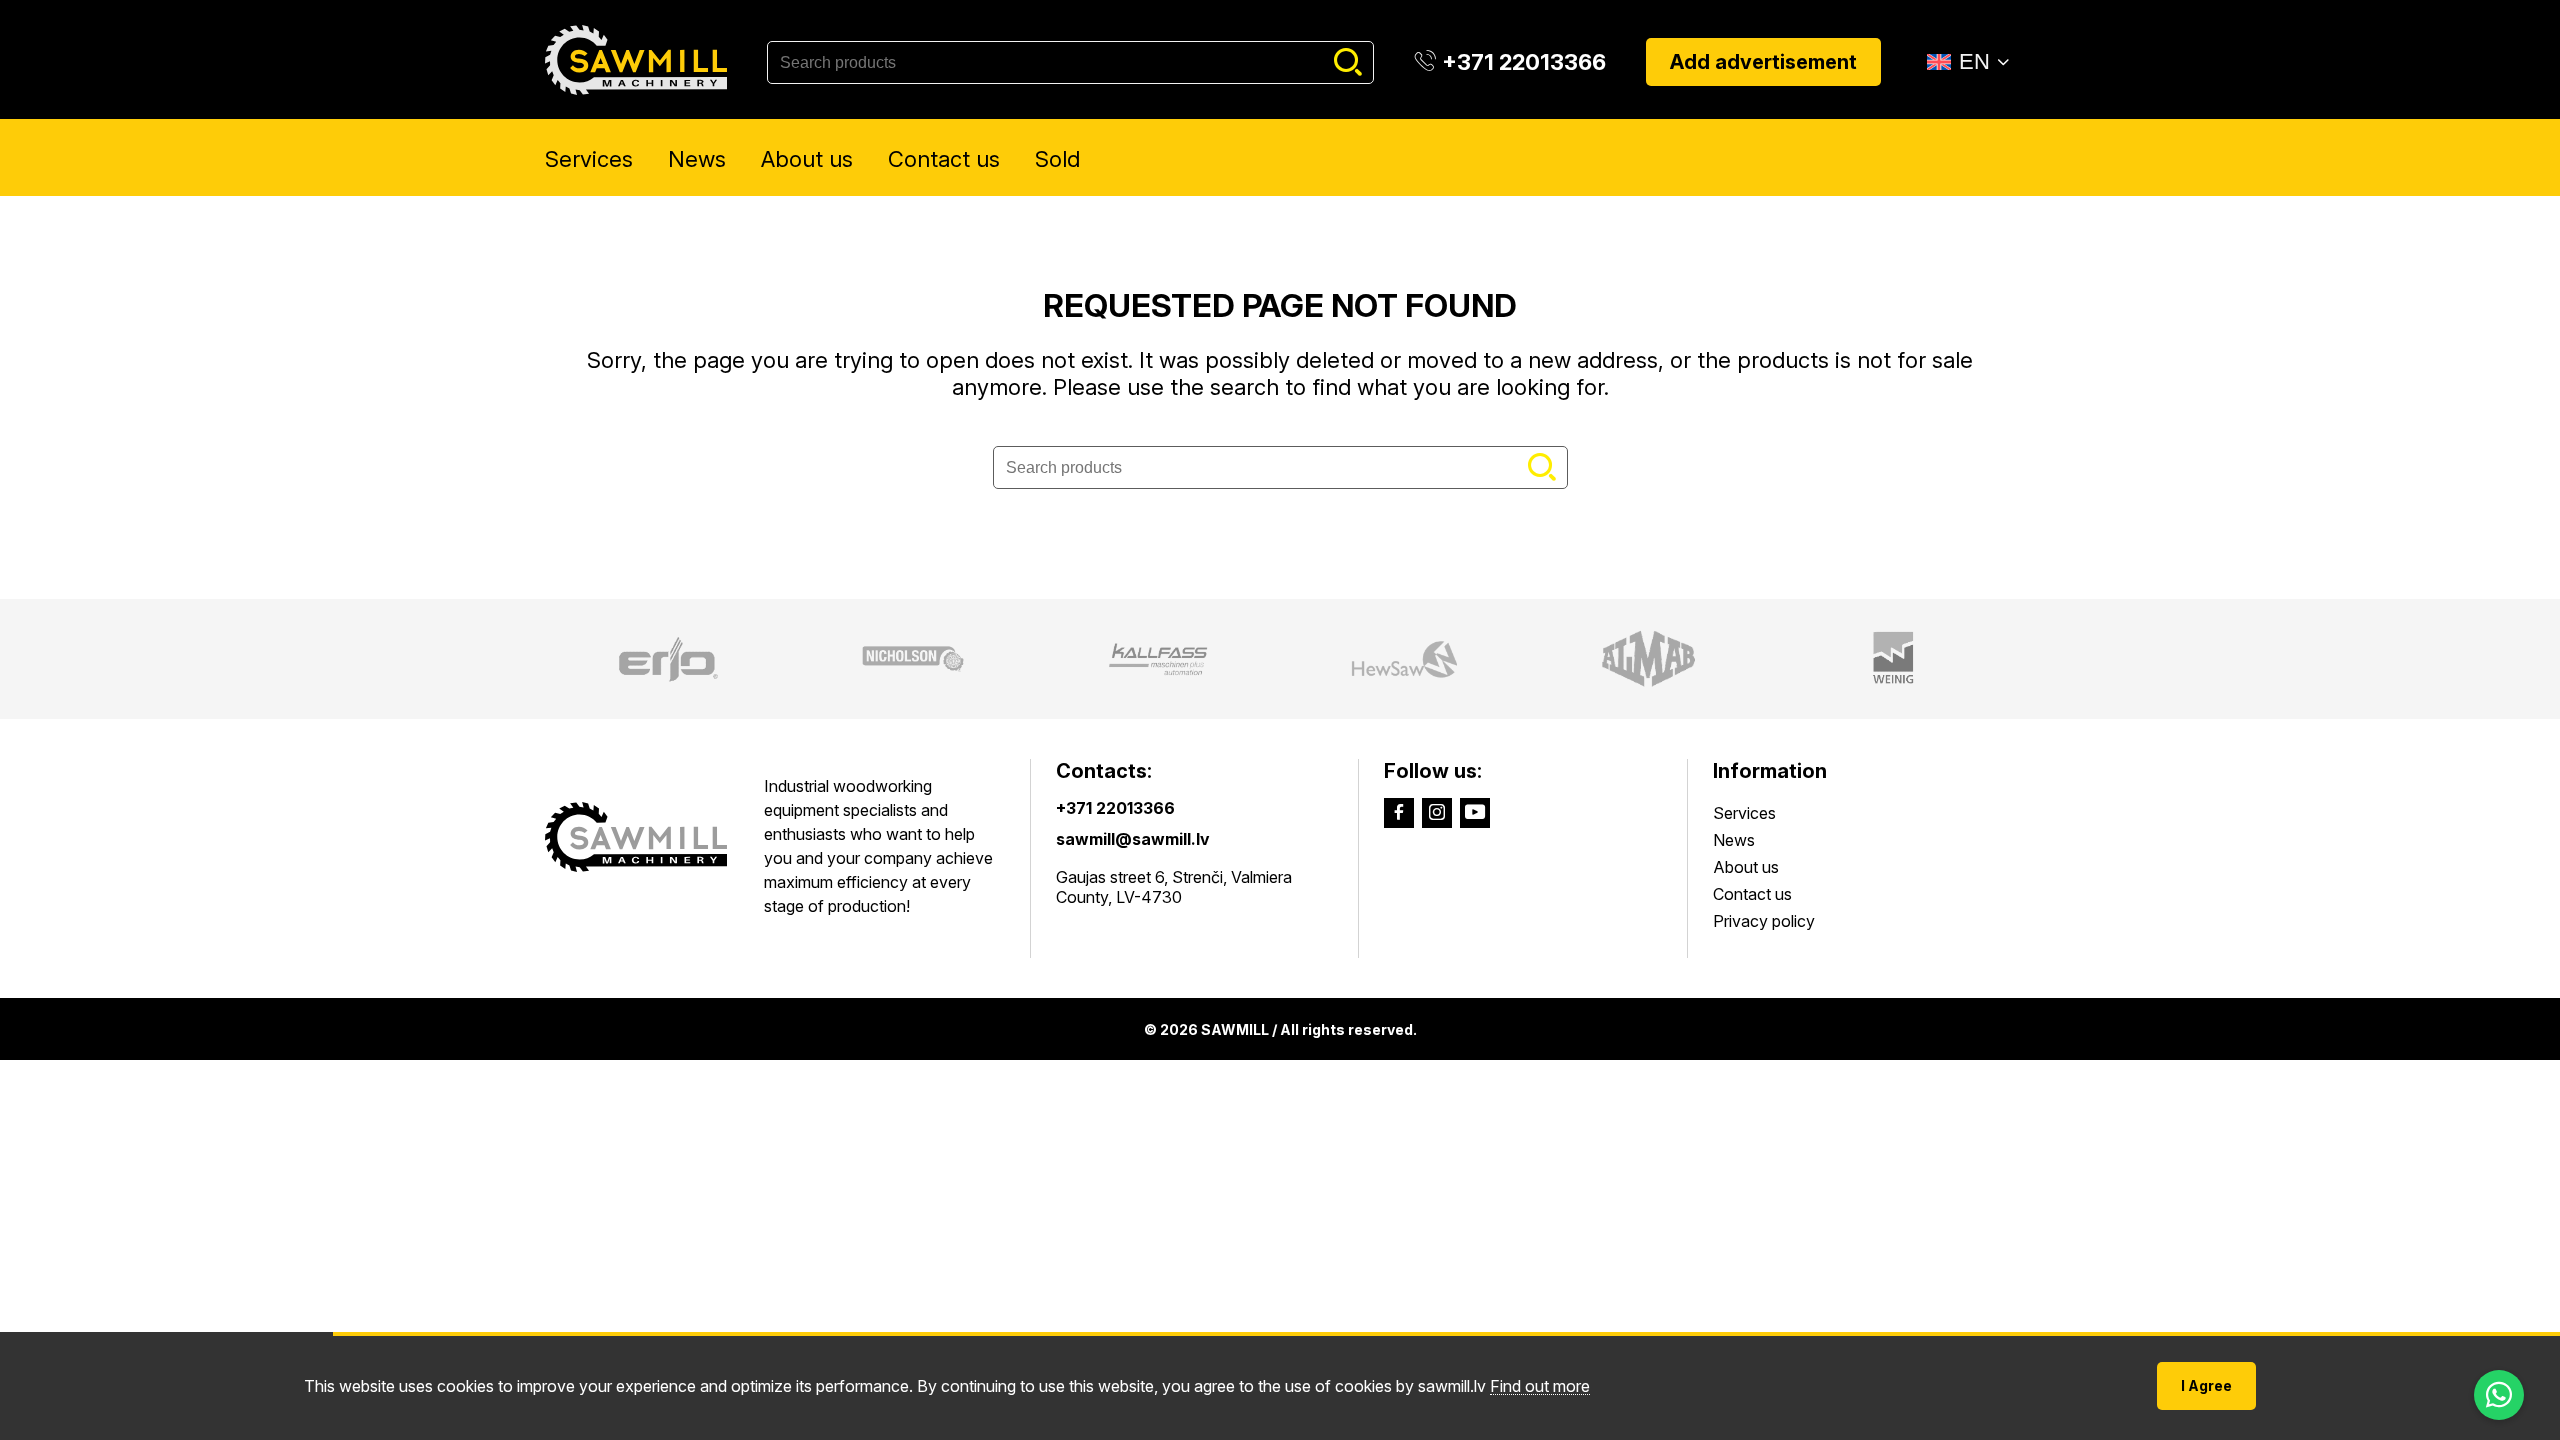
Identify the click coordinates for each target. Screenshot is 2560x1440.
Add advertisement (1763, 62)
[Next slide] (2033, 659)
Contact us (944, 159)
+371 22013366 (1115, 808)
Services (589, 159)
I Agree (2206, 1385)
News (697, 159)
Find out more (1540, 1386)
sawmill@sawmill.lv (1133, 839)
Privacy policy (1764, 921)
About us (807, 159)
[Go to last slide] (527, 659)
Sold (1057, 159)
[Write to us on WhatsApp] (2499, 1395)
